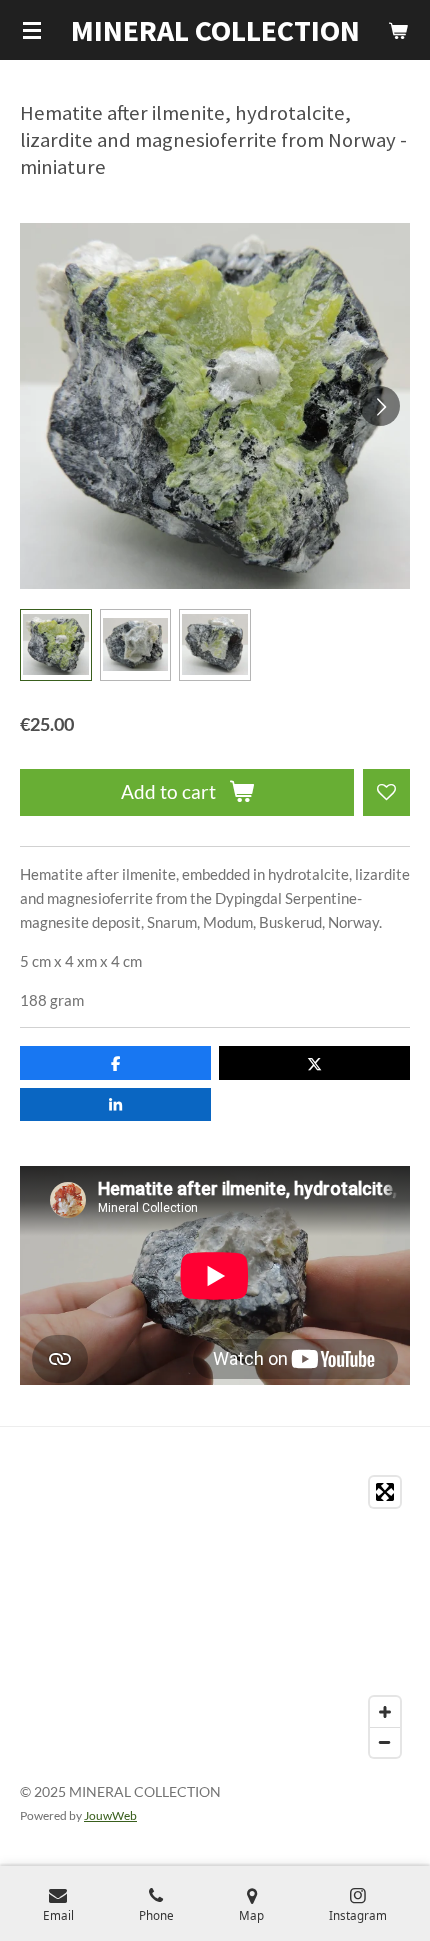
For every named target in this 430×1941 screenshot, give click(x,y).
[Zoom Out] (385, 1742)
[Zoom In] (385, 1712)
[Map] (215, 1617)
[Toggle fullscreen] (385, 1492)
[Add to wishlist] (386, 792)
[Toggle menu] (32, 30)
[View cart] (398, 30)
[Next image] (380, 406)
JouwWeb (110, 1815)
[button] (56, 645)
